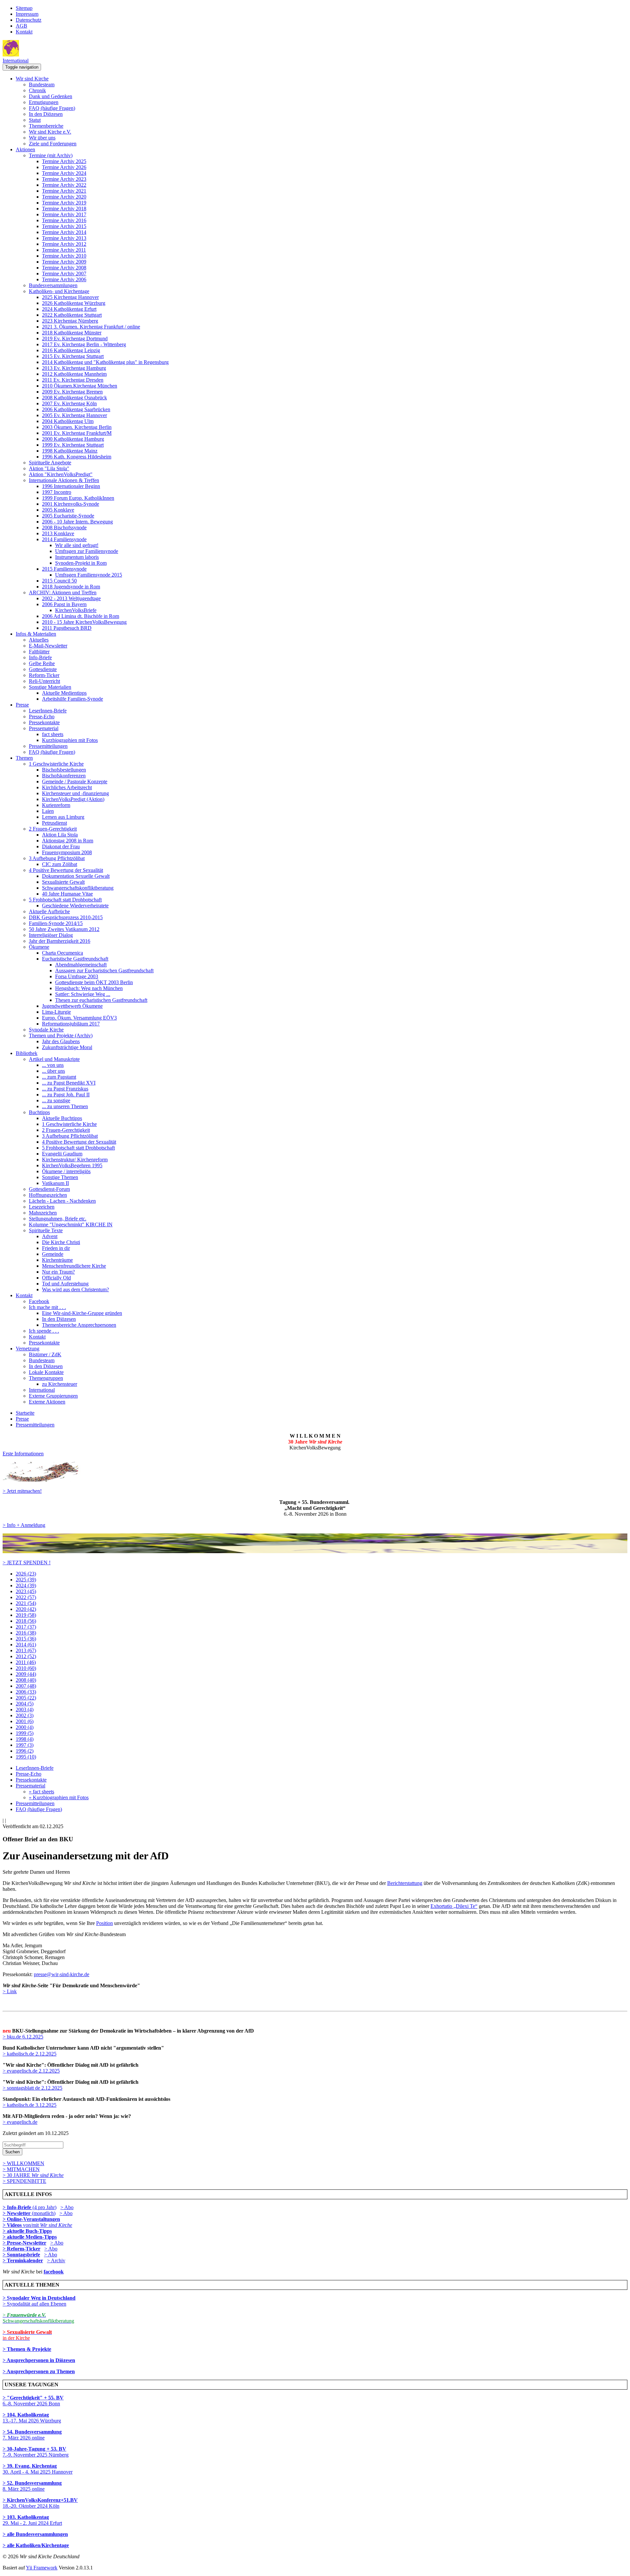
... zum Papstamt (59, 1077)
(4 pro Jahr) (30, 2207)
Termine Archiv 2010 (64, 256)
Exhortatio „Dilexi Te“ (454, 1906)
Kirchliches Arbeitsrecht (67, 787)
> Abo (67, 2207)
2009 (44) (26, 1674)
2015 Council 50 (59, 581)
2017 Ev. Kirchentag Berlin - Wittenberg (84, 344)
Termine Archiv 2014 (64, 232)
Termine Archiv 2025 (64, 161)
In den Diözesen (46, 114)
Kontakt (24, 32)
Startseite (25, 1413)
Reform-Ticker (44, 675)
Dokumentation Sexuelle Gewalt (76, 876)
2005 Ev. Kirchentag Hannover (74, 415)
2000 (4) (25, 1727)
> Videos (13, 2225)
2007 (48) (26, 1686)
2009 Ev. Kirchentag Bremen (72, 392)
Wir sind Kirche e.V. (50, 132)
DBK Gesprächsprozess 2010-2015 (66, 917)
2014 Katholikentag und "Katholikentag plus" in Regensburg (105, 362)
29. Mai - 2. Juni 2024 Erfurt (32, 2520)
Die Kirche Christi (61, 1242)
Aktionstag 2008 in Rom (68, 841)
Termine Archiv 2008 (64, 268)
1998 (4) (25, 1739)
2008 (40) (26, 1680)
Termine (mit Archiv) (51, 155)
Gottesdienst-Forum (49, 1189)
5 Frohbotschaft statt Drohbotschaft (65, 900)
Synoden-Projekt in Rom (81, 563)
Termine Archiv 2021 (64, 191)
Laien (48, 811)
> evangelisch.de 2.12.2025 (31, 2071)
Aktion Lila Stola (60, 835)
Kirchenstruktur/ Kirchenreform (75, 1160)
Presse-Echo (42, 717)
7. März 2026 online (32, 2435)
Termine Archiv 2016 (64, 220)
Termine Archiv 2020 (64, 197)
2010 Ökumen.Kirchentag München (80, 386)
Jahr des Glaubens (61, 1041)
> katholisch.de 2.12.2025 (30, 2054)
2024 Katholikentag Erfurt (69, 309)
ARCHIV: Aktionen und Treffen (63, 592)
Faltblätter (39, 652)
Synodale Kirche (46, 1030)
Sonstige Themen (60, 1177)
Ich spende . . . (44, 1331)
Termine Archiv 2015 (64, 226)
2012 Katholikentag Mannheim (74, 374)
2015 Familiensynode (64, 569)
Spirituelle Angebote (50, 463)
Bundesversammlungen (53, 285)
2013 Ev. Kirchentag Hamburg (74, 368)
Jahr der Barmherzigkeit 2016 (60, 941)
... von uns (53, 1065)
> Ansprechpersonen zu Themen (39, 2371)
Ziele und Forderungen (53, 144)
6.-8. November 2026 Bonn (33, 2401)
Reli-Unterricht (44, 681)
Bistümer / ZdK (45, 1354)
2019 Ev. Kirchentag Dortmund (75, 338)
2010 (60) (26, 1668)
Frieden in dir (56, 1248)
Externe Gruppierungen (53, 1396)
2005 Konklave (58, 510)
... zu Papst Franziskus (65, 1089)
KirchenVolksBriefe (76, 610)
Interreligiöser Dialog (51, 935)
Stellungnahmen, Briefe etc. (58, 1219)
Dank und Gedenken (51, 96)
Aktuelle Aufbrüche (49, 911)
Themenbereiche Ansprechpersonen (79, 1325)
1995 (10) (26, 1757)
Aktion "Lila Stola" (49, 468)
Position (105, 1923)
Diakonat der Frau (61, 846)
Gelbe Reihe (42, 663)
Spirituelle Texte (46, 1230)
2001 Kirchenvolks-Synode (71, 504)
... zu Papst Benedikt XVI (69, 1083)
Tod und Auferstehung (65, 1284)
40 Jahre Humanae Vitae (67, 894)
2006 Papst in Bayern (64, 604)
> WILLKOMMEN (23, 2163)
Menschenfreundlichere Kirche (74, 1266)
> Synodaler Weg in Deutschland (39, 2298)
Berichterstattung (405, 1883)
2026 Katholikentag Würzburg (74, 303)
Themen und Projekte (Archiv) (61, 1035)
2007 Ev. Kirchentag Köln (69, 403)
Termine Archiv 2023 (64, 179)
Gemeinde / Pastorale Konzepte (75, 781)
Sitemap (24, 8)
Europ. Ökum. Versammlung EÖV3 (79, 1018)
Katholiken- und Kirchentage (59, 291)
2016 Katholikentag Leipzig (71, 350)
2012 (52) (26, 1656)
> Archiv (56, 2260)
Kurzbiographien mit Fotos (70, 740)
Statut (35, 120)
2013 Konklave (58, 533)
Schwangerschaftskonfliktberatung (78, 888)
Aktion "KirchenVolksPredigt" (61, 474)
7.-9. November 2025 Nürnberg (36, 2452)
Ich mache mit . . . (47, 1307)
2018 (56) (26, 1621)
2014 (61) (26, 1645)
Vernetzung (28, 1349)
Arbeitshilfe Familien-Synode (73, 699)
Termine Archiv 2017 (64, 214)
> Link (10, 1991)
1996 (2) (25, 1751)
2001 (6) (25, 1721)
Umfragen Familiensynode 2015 (89, 575)
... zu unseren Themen (65, 1106)
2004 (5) (25, 1704)
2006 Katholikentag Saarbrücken (76, 409)
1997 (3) (25, 1745)
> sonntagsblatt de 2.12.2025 (32, 2088)
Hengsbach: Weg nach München (89, 988)
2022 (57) (26, 1597)
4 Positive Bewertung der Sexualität (66, 870)
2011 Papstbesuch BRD (67, 628)
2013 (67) (26, 1650)
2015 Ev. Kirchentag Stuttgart (73, 356)
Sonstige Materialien (50, 687)
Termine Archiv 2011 (64, 250)
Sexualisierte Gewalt (63, 882)
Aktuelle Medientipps (64, 693)
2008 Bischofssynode (64, 528)
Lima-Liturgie (56, 1012)
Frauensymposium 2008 (67, 852)
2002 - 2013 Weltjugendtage (71, 598)
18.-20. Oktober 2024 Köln (40, 2503)
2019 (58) (26, 1615)
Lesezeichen (42, 1207)
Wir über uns (42, 138)
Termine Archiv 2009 (64, 262)
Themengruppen (46, 1378)
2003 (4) (25, 1710)
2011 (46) (26, 1662)
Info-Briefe (40, 657)
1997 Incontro (57, 492)
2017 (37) (26, 1627)
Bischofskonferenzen (64, 776)
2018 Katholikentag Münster (72, 333)
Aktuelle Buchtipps (62, 1118)
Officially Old (56, 1278)
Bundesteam (42, 84)
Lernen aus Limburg (63, 817)
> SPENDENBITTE (24, 2181)
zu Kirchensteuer (60, 1384)
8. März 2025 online (32, 2486)
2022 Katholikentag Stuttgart (72, 315)
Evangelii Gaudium (62, 1154)
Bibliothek (27, 1053)
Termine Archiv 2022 (64, 185)
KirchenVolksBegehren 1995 (72, 1165)
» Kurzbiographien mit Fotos (59, 1797)
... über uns (53, 1071)
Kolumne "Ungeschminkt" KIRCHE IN (71, 1225)
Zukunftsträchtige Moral (67, 1047)
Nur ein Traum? (58, 1272)
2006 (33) (26, 1692)
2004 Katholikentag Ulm (68, 421)
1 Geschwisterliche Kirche (56, 764)
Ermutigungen (44, 102)
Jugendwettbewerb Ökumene (72, 1006)
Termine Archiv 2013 (64, 238)
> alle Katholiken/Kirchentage (36, 2545)
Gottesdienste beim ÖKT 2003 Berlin (94, 982)
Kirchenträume (57, 1260)
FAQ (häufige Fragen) (52, 108)
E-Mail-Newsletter (48, 646)
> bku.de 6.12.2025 (23, 2037)
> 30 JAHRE (33, 2175)
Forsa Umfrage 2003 (77, 976)
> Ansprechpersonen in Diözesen (39, 2360)
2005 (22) (26, 1698)
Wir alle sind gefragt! (77, 545)
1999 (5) (25, 1733)
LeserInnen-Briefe (48, 711)
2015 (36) (26, 1639)
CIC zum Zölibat (60, 864)
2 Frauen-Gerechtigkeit (53, 829)
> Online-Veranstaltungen (31, 2219)
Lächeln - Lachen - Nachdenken (62, 1201)
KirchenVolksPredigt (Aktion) (73, 799)
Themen (24, 758)
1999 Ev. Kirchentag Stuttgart (73, 445)
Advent (50, 1236)
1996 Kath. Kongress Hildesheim (77, 457)
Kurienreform (56, 805)
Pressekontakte (44, 722)
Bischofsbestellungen (64, 770)
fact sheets (53, 734)
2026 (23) (26, 1574)
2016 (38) (26, 1633)
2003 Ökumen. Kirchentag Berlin (77, 427)
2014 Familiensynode (64, 539)
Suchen (12, 2152)
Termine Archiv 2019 (64, 203)
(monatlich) (29, 2213)
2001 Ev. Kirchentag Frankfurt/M (77, 433)
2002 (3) (25, 1715)
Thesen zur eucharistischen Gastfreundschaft (101, 1000)
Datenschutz (29, 20)
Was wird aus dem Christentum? (75, 1289)
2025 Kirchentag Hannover (70, 297)
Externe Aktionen (47, 1402)
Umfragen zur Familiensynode (87, 551)
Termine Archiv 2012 (64, 244)
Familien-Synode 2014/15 (56, 923)
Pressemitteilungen (48, 746)
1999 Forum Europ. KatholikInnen (78, 498)
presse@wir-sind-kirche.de (62, 1974)
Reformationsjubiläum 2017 (71, 1024)
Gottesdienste (43, 669)
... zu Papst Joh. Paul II (66, 1095)
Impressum (27, 14)
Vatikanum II (55, 1183)
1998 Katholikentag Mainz (70, 451)
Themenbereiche (46, 126)
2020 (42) (26, 1609)
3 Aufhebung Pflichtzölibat (57, 858)
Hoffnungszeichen (48, 1195)
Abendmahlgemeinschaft (81, 965)
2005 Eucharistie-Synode (68, 516)
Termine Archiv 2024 (64, 173)
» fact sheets (42, 1792)
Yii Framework (42, 2568)
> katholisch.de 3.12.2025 (30, 2105)
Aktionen (25, 149)
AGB (21, 26)
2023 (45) (26, 1591)
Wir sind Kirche (32, 79)
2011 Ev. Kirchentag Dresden (73, 380)
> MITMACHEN (21, 2169)
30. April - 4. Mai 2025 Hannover (38, 2469)
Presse (22, 705)
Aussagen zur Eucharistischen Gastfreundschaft (104, 971)
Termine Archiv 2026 (64, 167)
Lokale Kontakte (46, 1372)
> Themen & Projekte (27, 2349)
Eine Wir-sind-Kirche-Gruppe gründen (82, 1313)
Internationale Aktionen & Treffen (64, 480)
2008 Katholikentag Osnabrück (74, 398)
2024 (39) (26, 1585)
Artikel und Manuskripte (54, 1059)
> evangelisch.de (20, 2122)
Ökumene (39, 947)
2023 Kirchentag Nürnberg (70, 321)
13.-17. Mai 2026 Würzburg (32, 2418)
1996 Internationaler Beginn (71, 486)
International (16, 61)
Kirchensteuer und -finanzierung (75, 793)
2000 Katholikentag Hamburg (73, 439)
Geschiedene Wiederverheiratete (75, 906)
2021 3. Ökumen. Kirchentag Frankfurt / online (91, 327)
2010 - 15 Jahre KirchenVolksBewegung (84, 622)
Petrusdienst (54, 823)
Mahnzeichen (43, 1213)
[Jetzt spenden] (315, 1551)
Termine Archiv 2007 (64, 274)
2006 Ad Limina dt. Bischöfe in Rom (81, 616)
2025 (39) (26, 1580)
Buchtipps (39, 1112)
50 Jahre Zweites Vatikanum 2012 (64, 929)
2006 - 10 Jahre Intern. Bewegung (77, 522)
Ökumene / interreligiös (66, 1171)
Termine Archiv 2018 (64, 209)
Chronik (37, 90)
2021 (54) (26, 1603)
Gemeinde (53, 1254)
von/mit (48, 2225)
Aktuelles (39, 640)
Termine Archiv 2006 (64, 279)
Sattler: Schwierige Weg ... (83, 994)
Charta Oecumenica (63, 953)
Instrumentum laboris (77, 557)
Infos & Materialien (36, 634)
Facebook (39, 1301)
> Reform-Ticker (21, 2249)
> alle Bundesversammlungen (35, 2534)
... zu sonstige (56, 1100)
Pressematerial (44, 728)
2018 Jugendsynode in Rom (71, 587)
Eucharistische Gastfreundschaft (75, 959)
